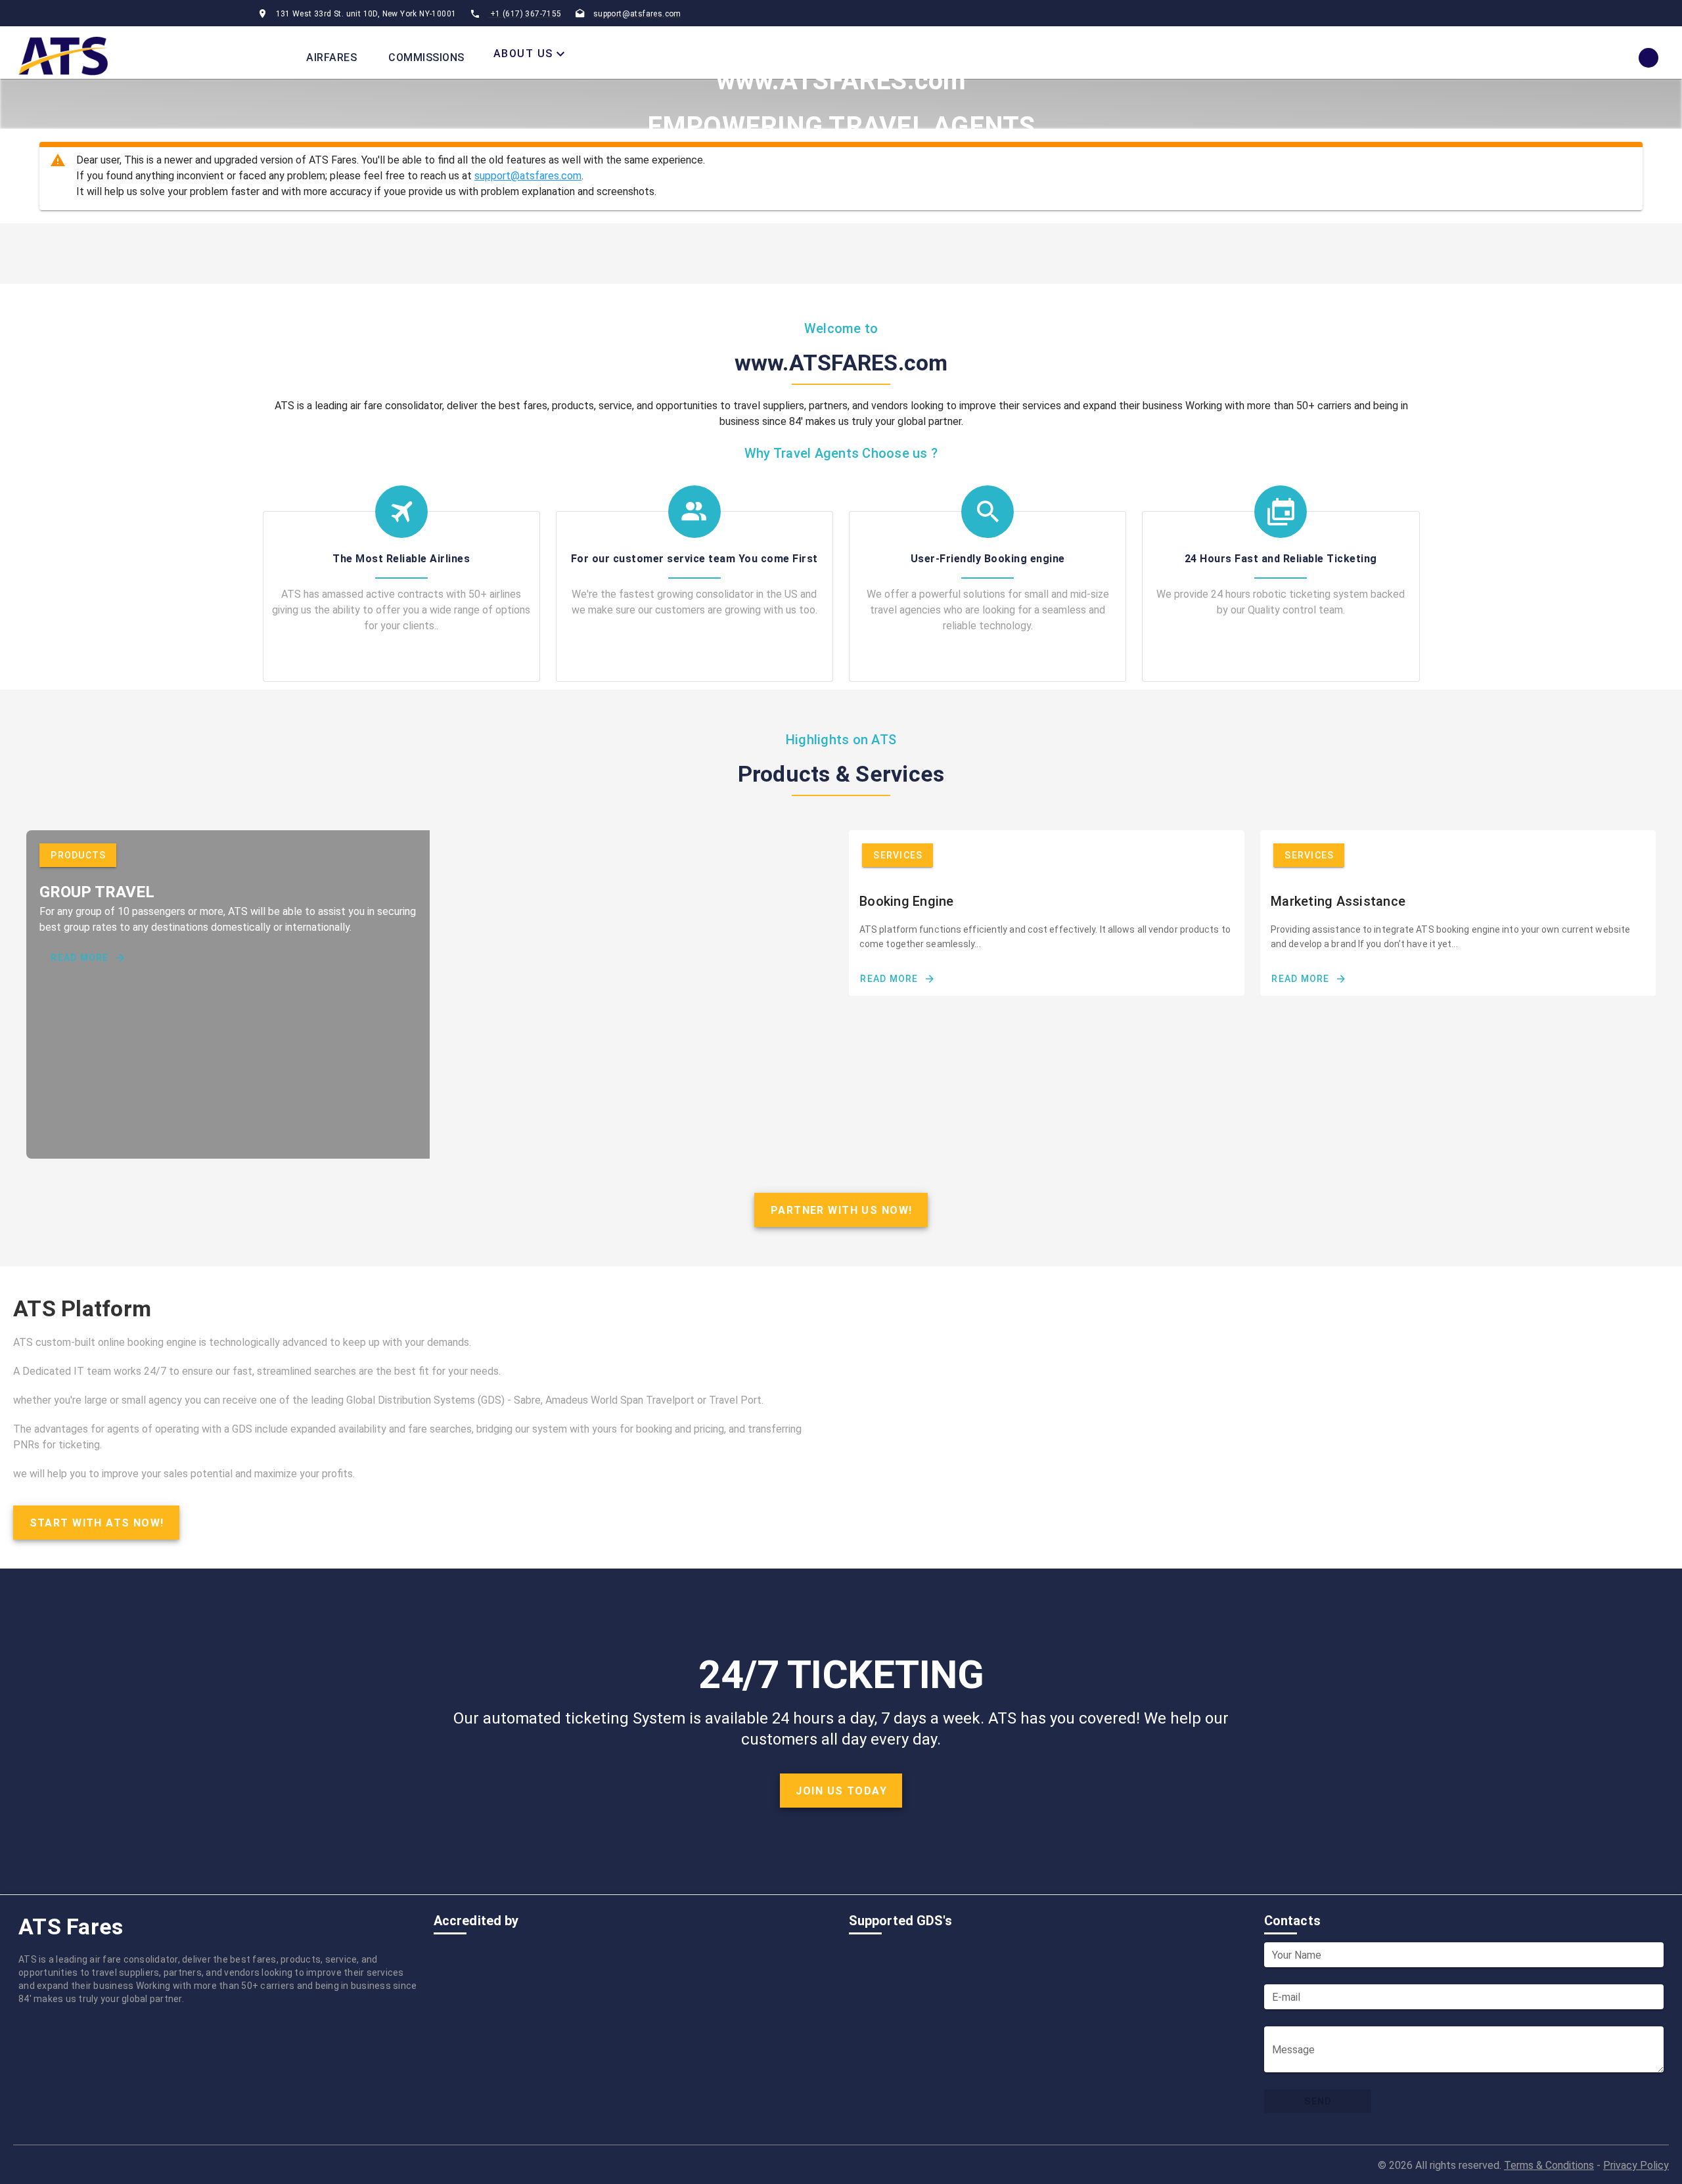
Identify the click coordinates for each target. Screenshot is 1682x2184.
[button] (531, 54)
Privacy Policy (1636, 2165)
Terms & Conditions (1549, 2165)
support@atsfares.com (528, 176)
